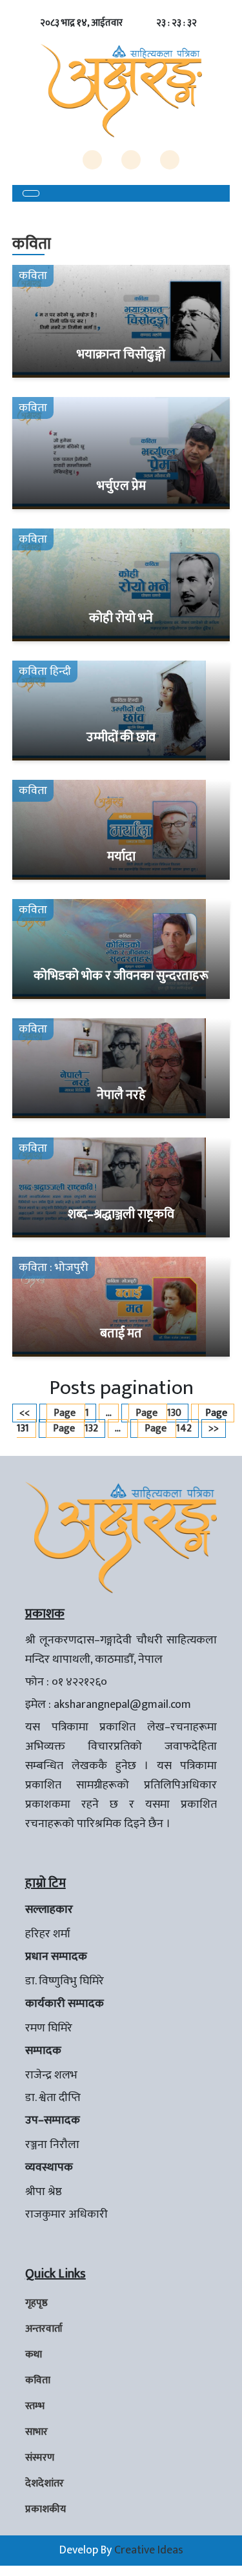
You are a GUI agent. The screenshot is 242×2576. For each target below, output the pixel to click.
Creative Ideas (149, 2550)
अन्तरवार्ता (44, 2329)
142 (168, 1428)
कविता (38, 2380)
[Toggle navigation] (31, 193)
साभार (36, 2432)
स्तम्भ (35, 2406)
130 (158, 1413)
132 (76, 1428)
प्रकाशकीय (45, 2509)
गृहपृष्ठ (36, 2303)
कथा (34, 2355)
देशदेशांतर (45, 2484)
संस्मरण (40, 2458)
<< (25, 1413)
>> (214, 1428)
